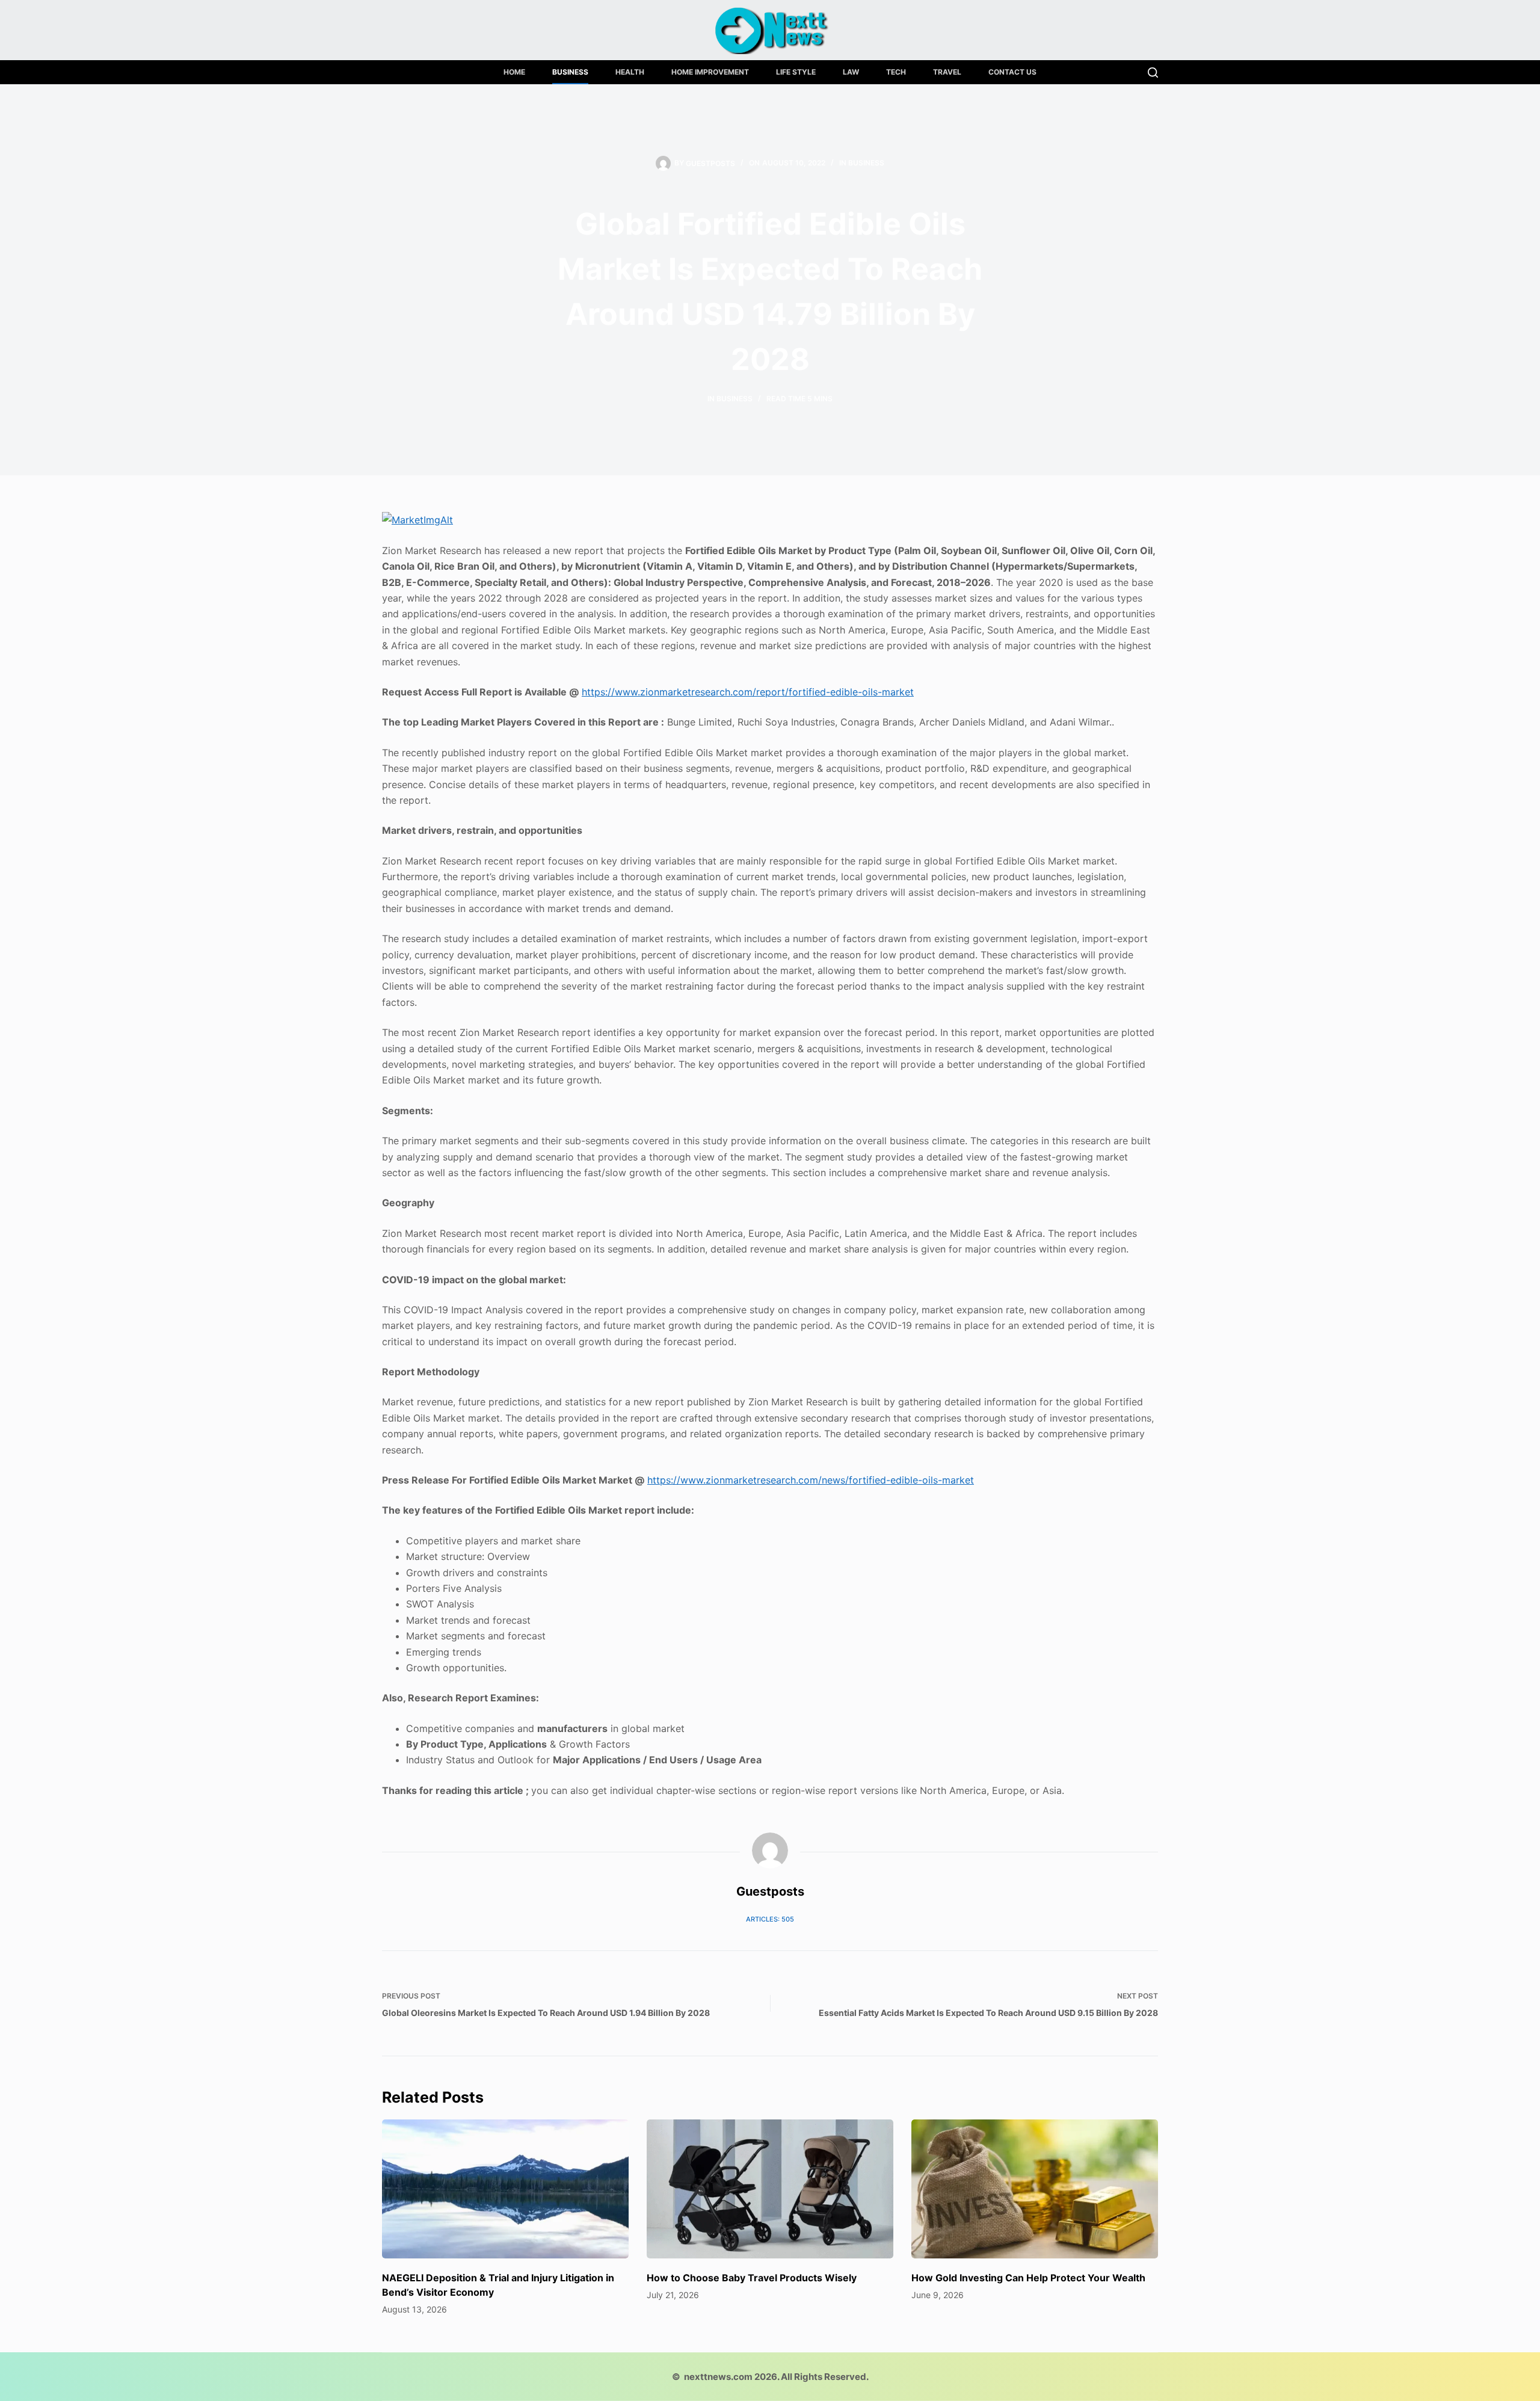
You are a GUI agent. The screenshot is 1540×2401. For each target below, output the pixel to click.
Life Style (796, 72)
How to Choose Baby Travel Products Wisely (752, 2278)
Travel (947, 72)
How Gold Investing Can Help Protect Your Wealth (1028, 2278)
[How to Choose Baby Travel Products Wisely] (770, 2189)
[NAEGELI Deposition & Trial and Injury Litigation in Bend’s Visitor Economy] (505, 2189)
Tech (896, 72)
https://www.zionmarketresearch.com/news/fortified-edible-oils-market (811, 1480)
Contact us (1012, 72)
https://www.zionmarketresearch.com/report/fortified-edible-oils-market (748, 692)
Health (630, 72)
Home (514, 72)
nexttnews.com (718, 2377)
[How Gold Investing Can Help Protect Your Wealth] (1035, 2189)
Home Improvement (710, 72)
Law (851, 72)
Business (570, 72)
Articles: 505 (770, 1919)
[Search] (1153, 72)
